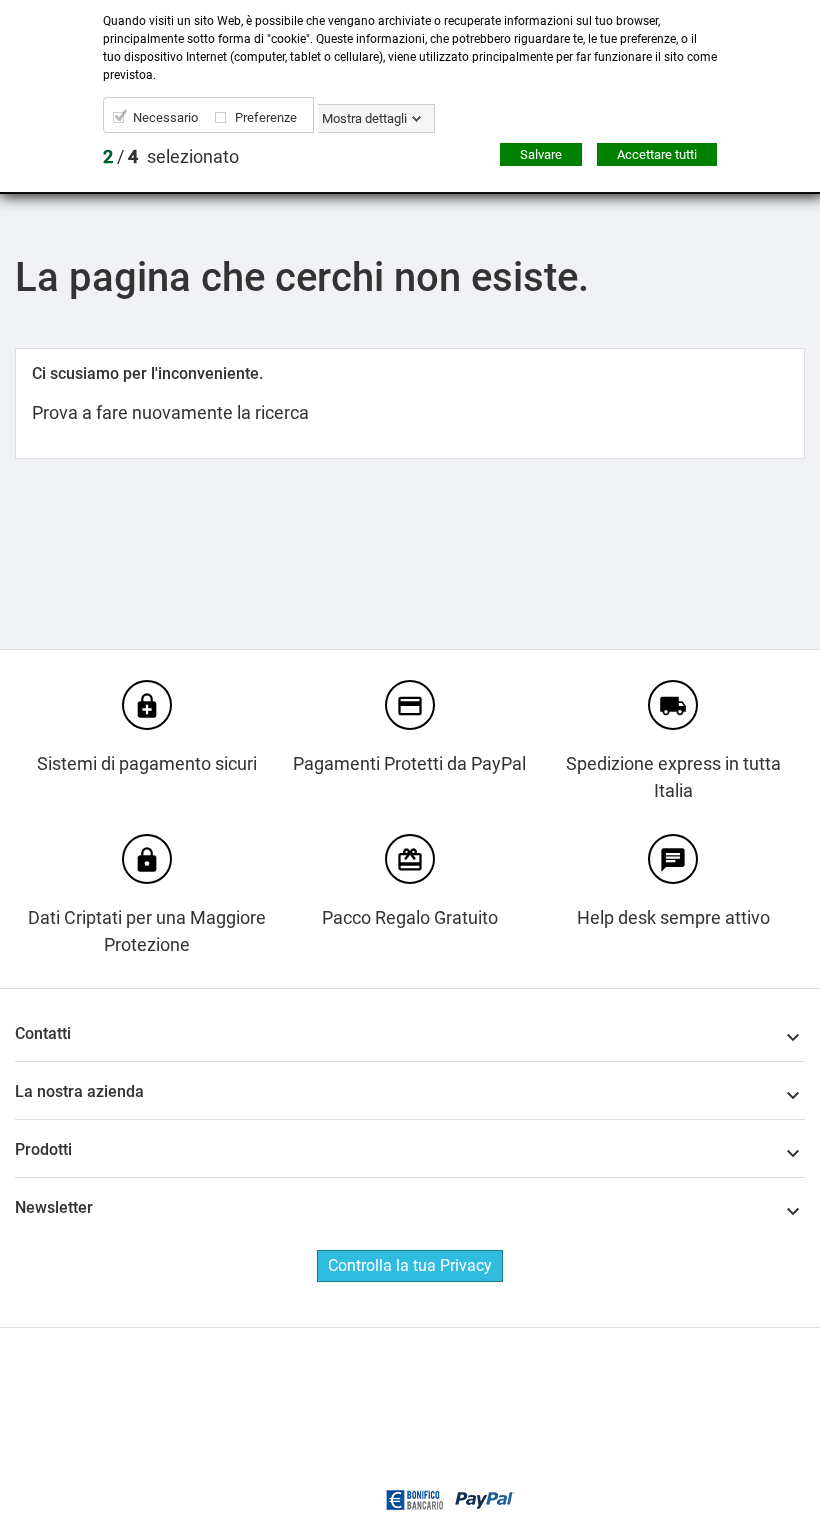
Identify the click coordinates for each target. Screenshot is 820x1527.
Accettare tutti (657, 154)
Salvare (541, 154)
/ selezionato (171, 156)
